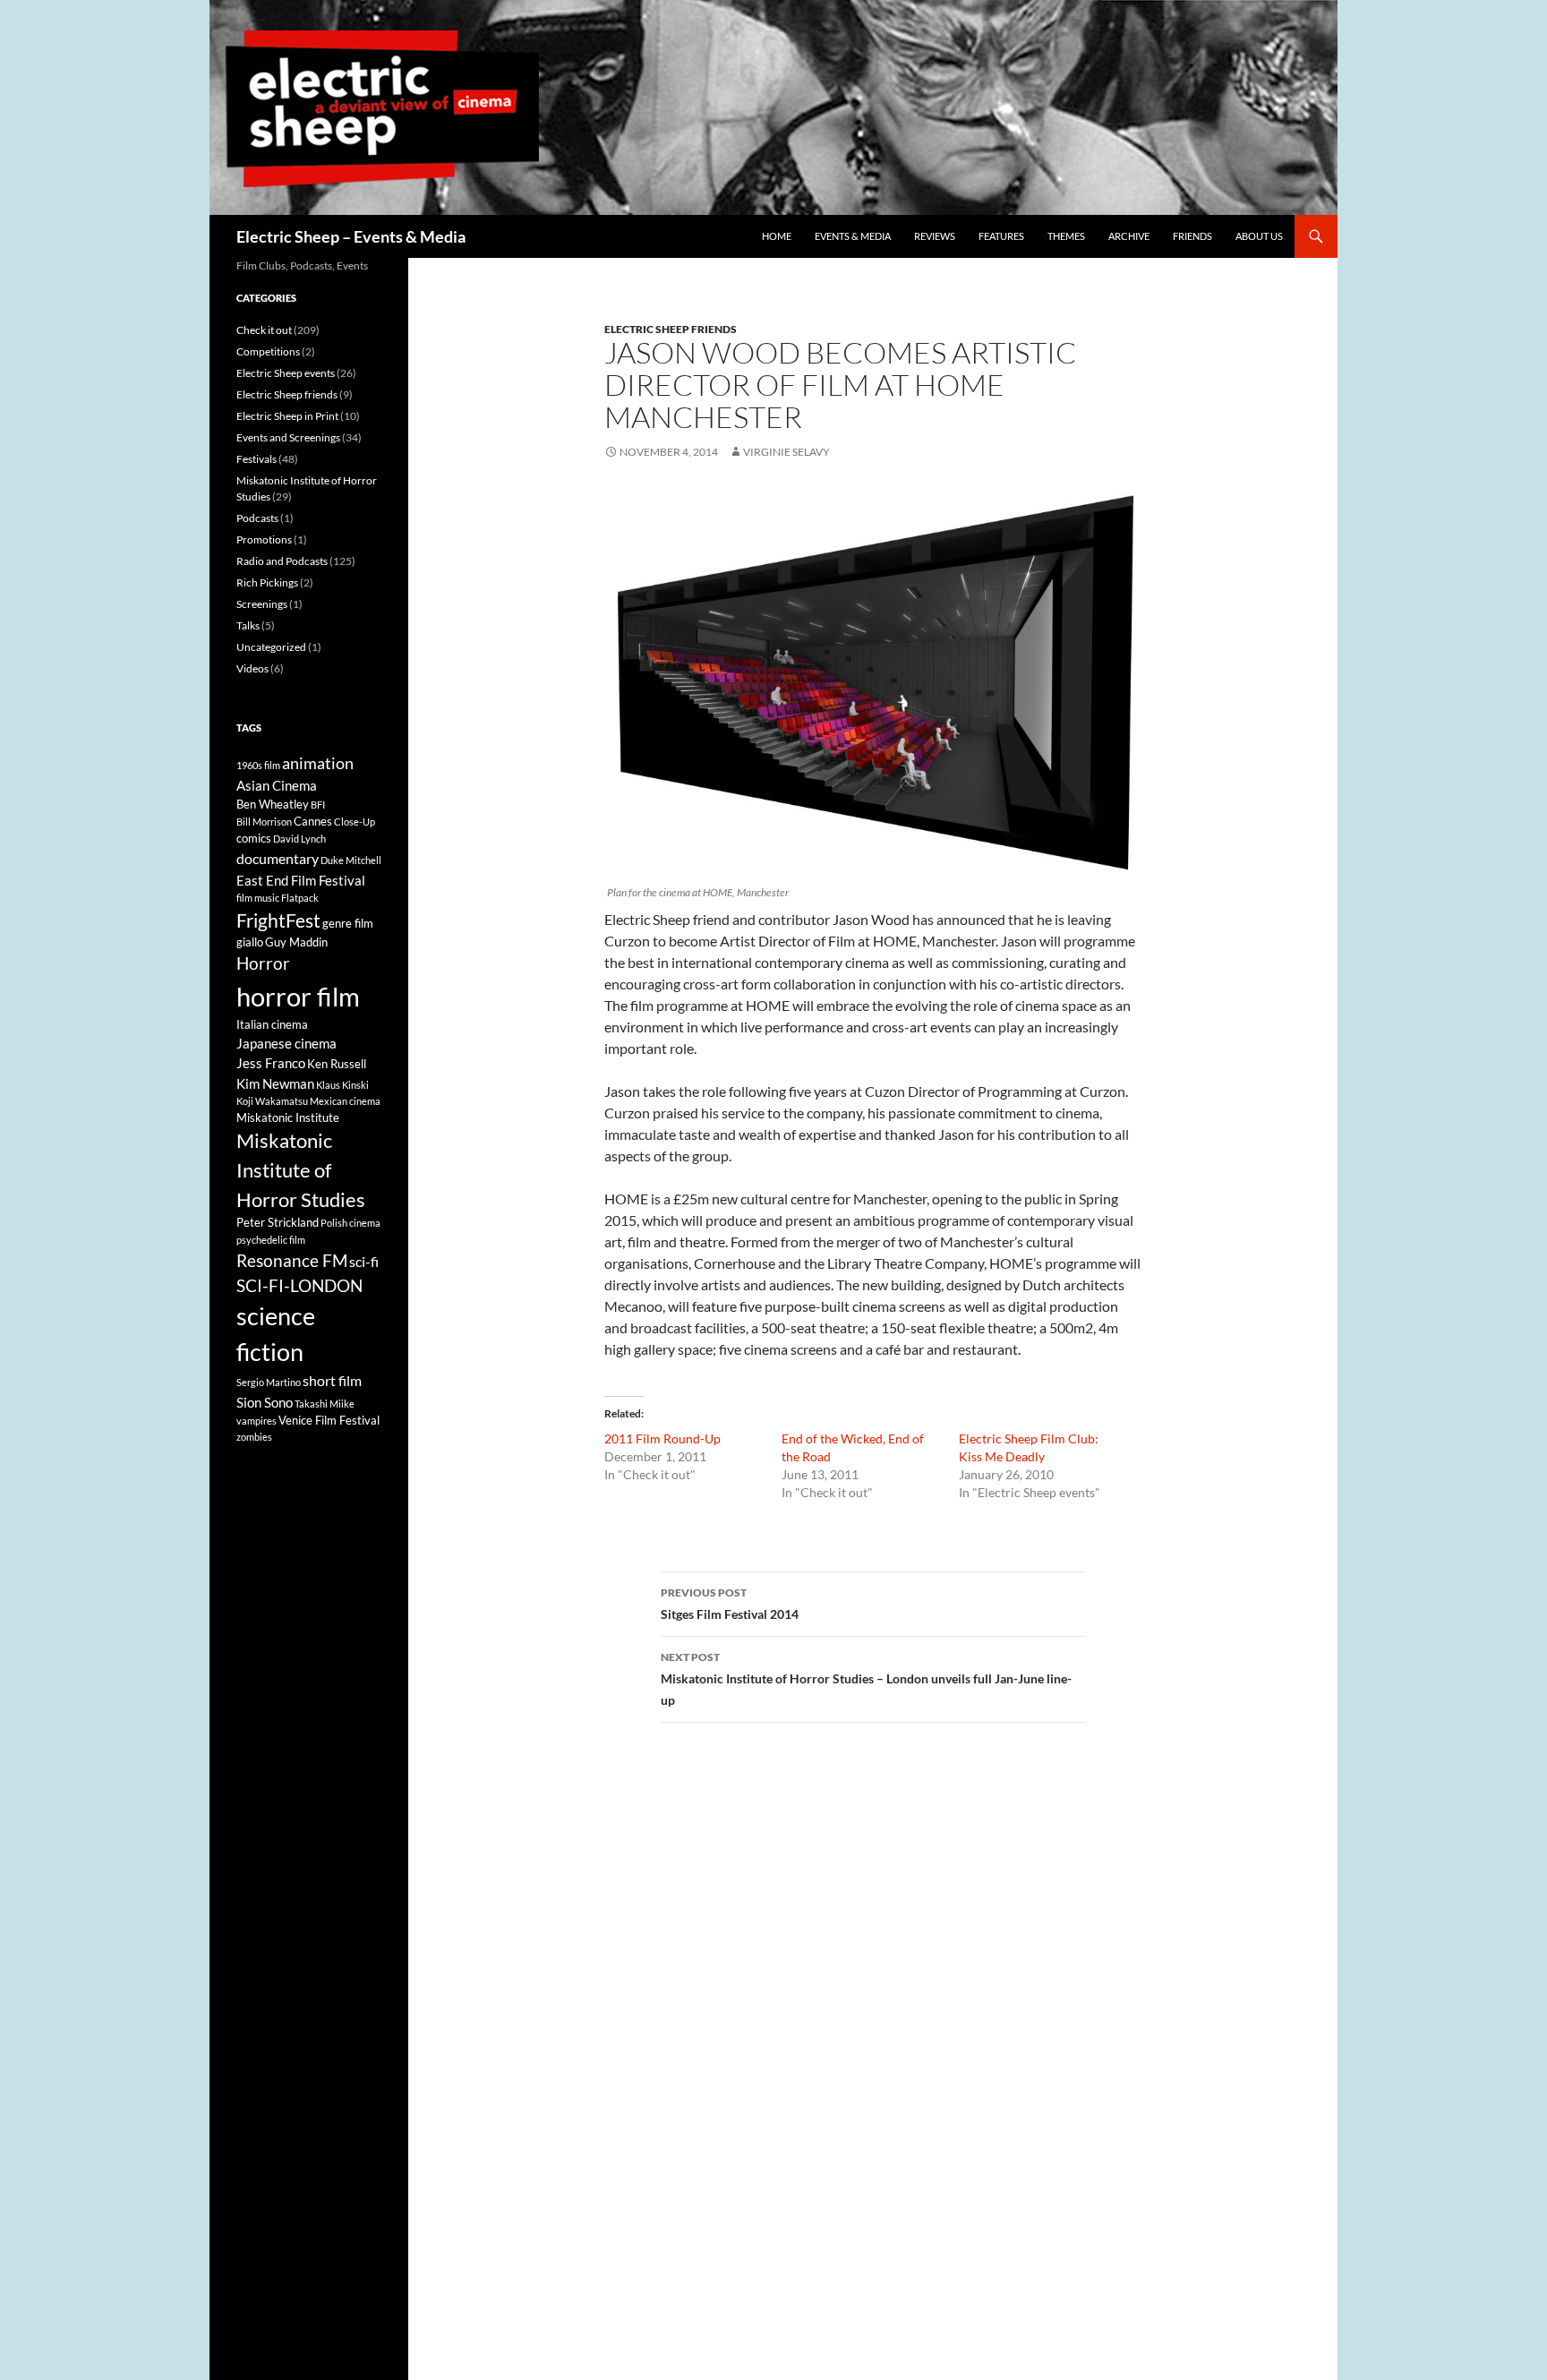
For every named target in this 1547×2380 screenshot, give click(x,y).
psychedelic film (271, 1240)
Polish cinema (350, 1223)
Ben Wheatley (273, 804)
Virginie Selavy (786, 452)
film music (258, 898)
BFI (318, 805)
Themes (1066, 236)
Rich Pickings (267, 582)
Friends (1192, 236)
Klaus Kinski (342, 1085)
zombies (254, 1437)
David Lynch (299, 839)
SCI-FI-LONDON (299, 1286)
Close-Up (355, 822)
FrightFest (278, 920)
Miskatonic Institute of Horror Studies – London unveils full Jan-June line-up (866, 1679)
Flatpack (300, 898)
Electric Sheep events (286, 373)
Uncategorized (271, 647)
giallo (250, 942)
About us (1259, 236)
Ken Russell (337, 1064)
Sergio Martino (269, 1382)
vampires (256, 1421)
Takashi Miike (325, 1404)
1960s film (258, 765)
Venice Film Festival (329, 1420)
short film (332, 1380)
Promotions (264, 539)
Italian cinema (272, 1024)
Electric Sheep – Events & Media (351, 236)
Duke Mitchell (351, 860)
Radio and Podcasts (282, 561)
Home (777, 236)
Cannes (313, 821)
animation (318, 763)
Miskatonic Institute (288, 1117)
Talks (248, 625)
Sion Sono (265, 1402)
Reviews (935, 236)
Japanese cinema (286, 1043)
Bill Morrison (264, 822)
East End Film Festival (301, 880)
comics (254, 838)
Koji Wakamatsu (272, 1101)
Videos (252, 668)
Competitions (268, 351)
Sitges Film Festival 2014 (730, 1604)
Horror (263, 963)
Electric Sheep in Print (287, 416)
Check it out (264, 330)
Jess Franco (271, 1063)
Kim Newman (275, 1083)
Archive (1129, 236)
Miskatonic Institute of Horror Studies (301, 1170)
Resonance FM (292, 1261)
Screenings (262, 604)
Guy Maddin (296, 942)
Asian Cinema (277, 785)
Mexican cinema (345, 1101)
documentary (278, 858)
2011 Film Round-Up (662, 1438)
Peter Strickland (278, 1222)
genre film (348, 923)
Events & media (853, 236)
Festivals (256, 459)
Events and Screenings (288, 437)
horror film (298, 996)
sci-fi (364, 1261)
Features (1001, 236)
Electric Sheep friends (671, 329)
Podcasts (257, 518)
